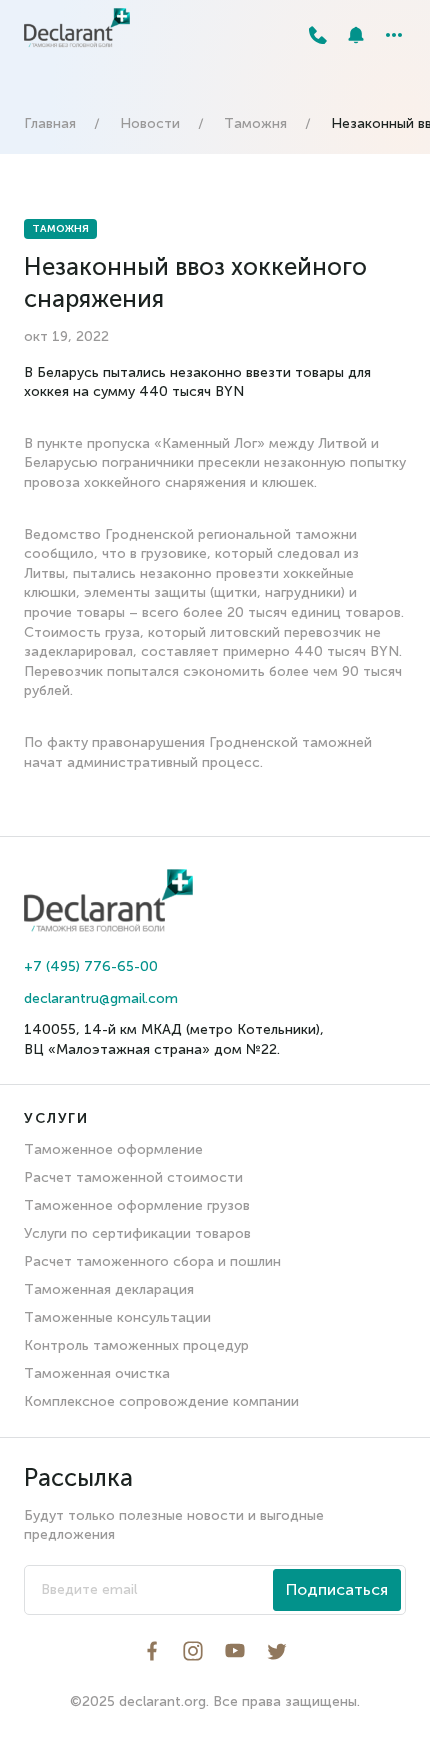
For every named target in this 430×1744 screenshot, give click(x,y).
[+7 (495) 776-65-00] (318, 35)
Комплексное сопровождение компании (161, 1401)
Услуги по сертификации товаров (137, 1233)
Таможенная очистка (97, 1373)
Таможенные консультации (117, 1317)
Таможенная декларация (109, 1289)
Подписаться (337, 1589)
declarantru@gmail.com (101, 998)
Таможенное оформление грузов (137, 1205)
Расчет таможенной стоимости (133, 1177)
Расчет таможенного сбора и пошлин (152, 1261)
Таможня (255, 123)
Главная (50, 123)
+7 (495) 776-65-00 (91, 966)
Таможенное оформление (113, 1149)
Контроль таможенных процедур (136, 1345)
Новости (150, 123)
